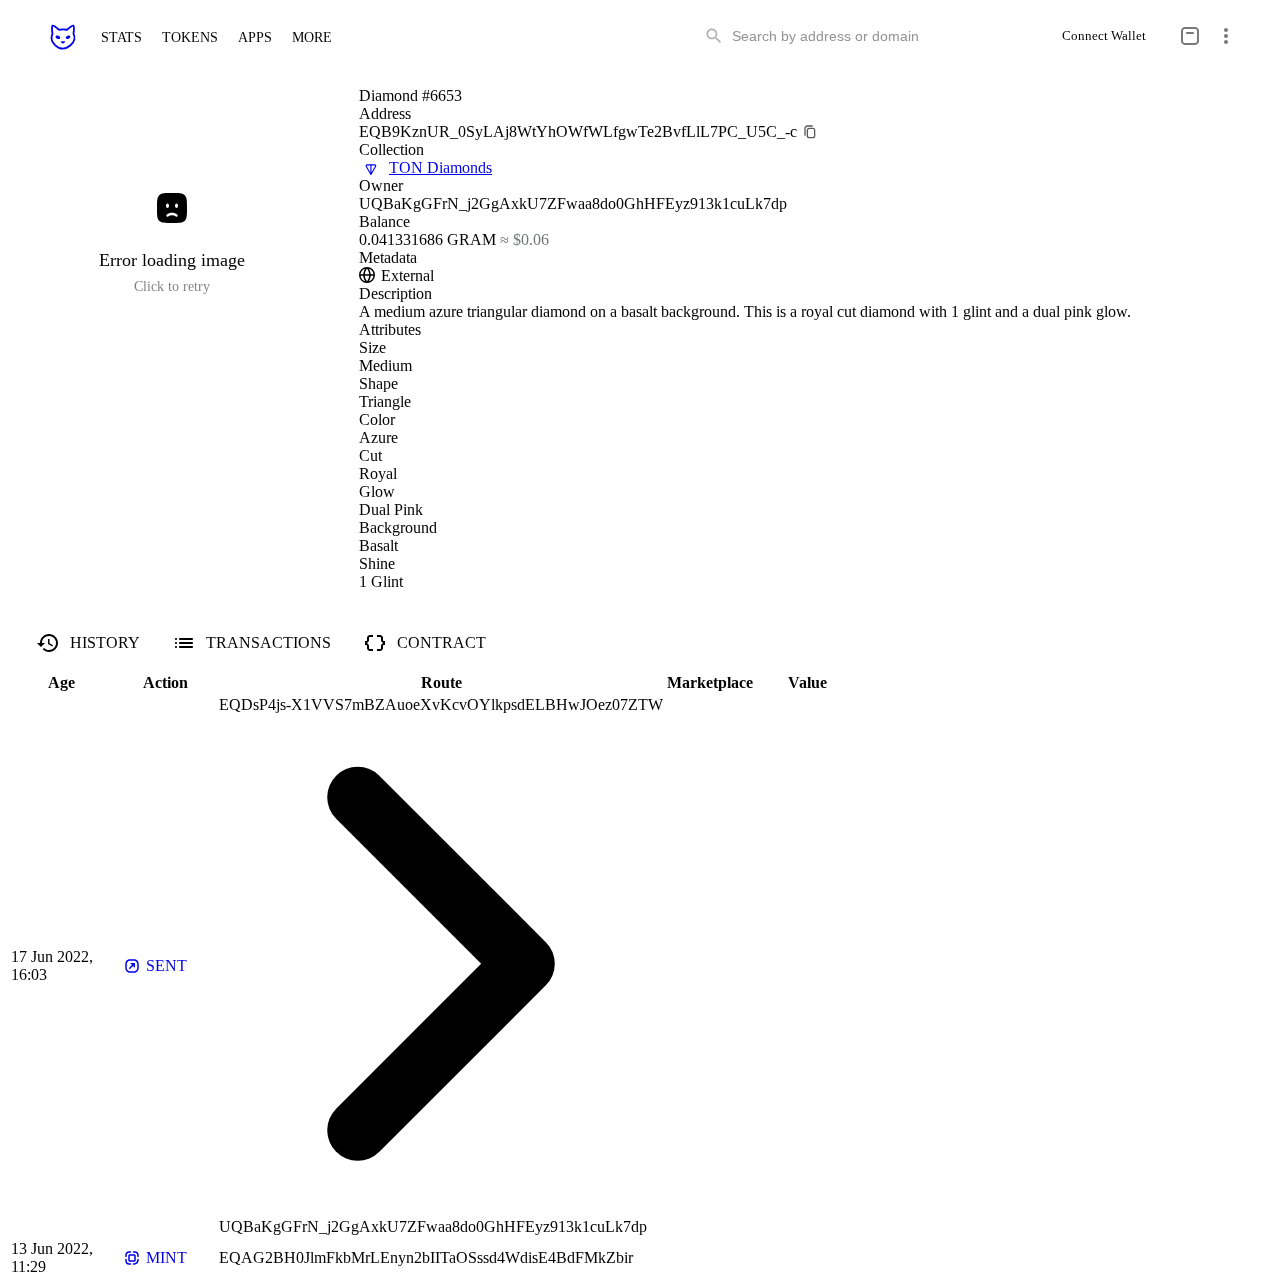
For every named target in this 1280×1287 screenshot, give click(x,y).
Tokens (190, 36)
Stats (121, 36)
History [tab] (105, 642)
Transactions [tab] (268, 642)
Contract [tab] (441, 642)
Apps (255, 36)
